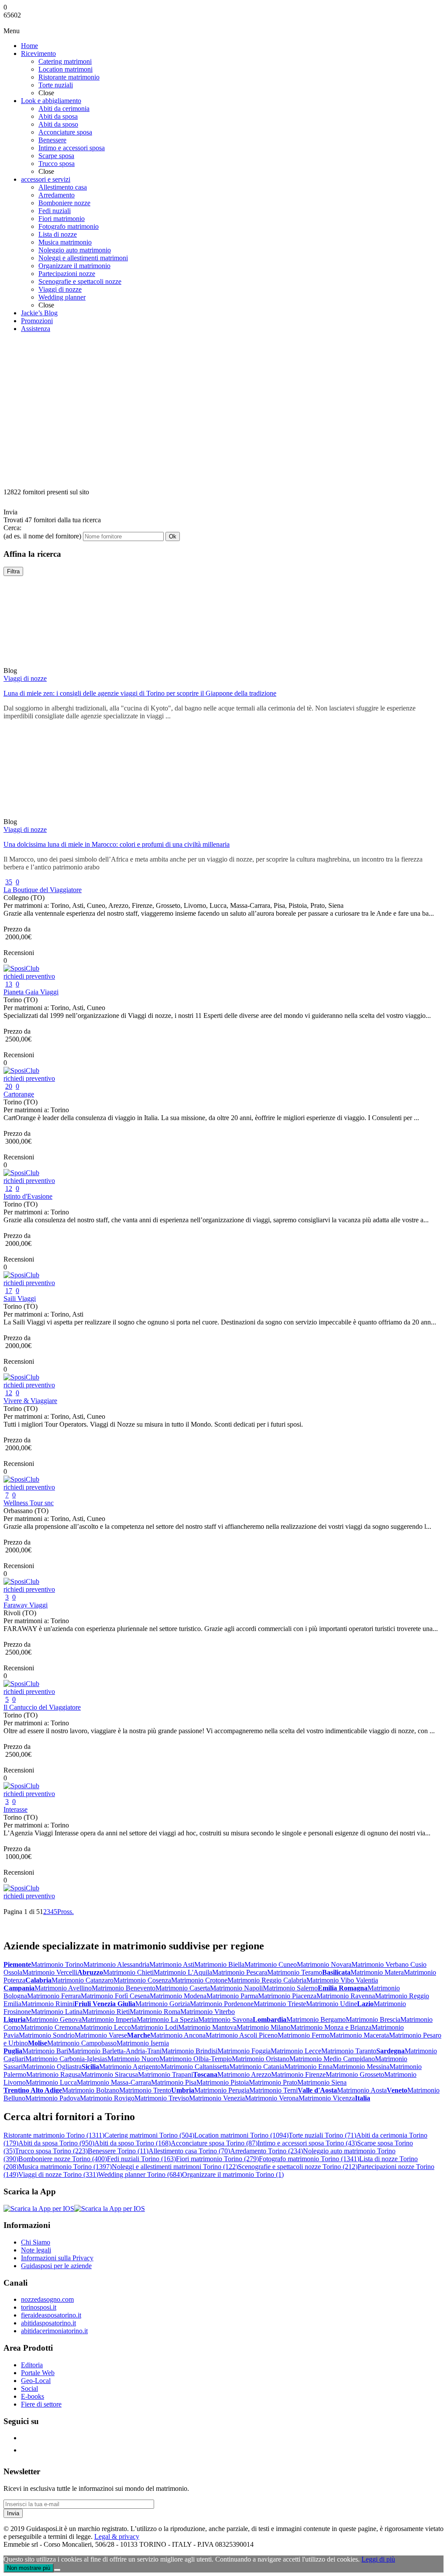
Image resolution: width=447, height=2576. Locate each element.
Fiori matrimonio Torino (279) (217, 2159)
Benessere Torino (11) (118, 2151)
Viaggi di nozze (25, 678)
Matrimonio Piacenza (287, 1996)
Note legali (36, 2250)
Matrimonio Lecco (105, 2027)
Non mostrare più (29, 2568)
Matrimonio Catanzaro (83, 1980)
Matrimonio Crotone (199, 1980)
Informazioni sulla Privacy (57, 2258)
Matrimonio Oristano (261, 2059)
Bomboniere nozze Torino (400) (63, 2159)
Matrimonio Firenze (298, 2074)
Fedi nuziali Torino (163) (141, 2159)
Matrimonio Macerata (359, 2035)
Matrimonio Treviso (162, 2098)
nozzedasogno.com (47, 2299)
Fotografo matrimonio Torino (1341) (309, 2159)
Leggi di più (378, 2559)
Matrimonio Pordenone (222, 2004)
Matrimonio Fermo (304, 2035)
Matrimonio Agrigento (130, 2067)
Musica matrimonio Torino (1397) (65, 2167)
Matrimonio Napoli (236, 1988)
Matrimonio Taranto (349, 2051)
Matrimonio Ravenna (346, 1996)
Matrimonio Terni (273, 2090)
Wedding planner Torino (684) (140, 2174)
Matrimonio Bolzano (91, 2090)
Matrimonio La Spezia (167, 2019)
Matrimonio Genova (54, 2019)
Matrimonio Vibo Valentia (342, 1980)
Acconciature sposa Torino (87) (214, 2143)
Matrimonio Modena (178, 1996)
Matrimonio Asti (172, 1964)
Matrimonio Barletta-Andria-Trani (115, 2051)
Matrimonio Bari (45, 2051)
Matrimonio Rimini (48, 2004)
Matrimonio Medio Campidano (332, 2059)
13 (9, 984)
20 (9, 1086)
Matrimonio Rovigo (107, 2098)
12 (9, 1188)
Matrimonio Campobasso (82, 2043)
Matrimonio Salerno (290, 1988)
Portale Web (38, 2373)
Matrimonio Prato (273, 2082)
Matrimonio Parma (232, 1996)
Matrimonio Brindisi (189, 2051)
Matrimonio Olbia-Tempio (196, 2059)
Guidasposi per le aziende (56, 2266)
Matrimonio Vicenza (327, 2098)
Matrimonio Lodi (155, 2027)
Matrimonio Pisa (174, 2082)
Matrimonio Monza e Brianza (331, 2027)
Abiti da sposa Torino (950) (56, 2143)
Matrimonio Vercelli (50, 1972)
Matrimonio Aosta (362, 2090)
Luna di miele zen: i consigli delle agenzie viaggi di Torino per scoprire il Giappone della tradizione (140, 693)
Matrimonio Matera (377, 1972)
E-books (33, 2396)
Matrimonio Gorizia (163, 2004)
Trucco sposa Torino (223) (51, 2151)
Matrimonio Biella (219, 1964)
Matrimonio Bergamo (316, 2019)
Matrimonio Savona (225, 2019)
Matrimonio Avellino (63, 1988)
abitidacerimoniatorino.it (54, 2331)
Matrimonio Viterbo (208, 2012)
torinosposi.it (39, 2307)
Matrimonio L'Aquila (183, 1972)
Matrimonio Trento (145, 2090)
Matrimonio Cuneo (271, 1964)
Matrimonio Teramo (295, 1972)
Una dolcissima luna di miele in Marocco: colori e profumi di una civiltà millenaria (117, 844)
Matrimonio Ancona (178, 2035)
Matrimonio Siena (322, 2082)
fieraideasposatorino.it (51, 2315)
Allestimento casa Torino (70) (189, 2151)
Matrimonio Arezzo (244, 2074)
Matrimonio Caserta (183, 1988)
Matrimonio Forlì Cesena (115, 1996)
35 (9, 882)
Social (29, 2388)
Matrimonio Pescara (240, 1972)
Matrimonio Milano (263, 2027)
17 (9, 1291)
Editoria (32, 2365)
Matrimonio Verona (272, 2098)
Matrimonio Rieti (106, 2012)
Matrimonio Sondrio (47, 2035)
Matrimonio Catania (257, 2067)
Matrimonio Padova (53, 2098)
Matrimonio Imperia (109, 2019)
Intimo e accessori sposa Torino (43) (307, 2143)
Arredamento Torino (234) (266, 2151)
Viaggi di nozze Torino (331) (58, 2174)
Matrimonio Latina (57, 2012)
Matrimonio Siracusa (109, 2074)
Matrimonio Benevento (124, 1988)
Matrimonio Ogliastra (52, 2067)
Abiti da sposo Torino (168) (132, 2143)
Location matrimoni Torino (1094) (241, 2135)
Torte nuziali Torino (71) (322, 2135)
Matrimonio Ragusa (53, 2074)
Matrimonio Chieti (128, 1972)
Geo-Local (36, 2381)
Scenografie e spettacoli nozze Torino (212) (298, 2167)
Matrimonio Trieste (280, 2004)
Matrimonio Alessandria (116, 1964)
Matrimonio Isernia (143, 2043)
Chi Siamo (36, 2242)
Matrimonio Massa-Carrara (114, 2082)
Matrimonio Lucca (51, 2082)
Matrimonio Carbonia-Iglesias (66, 2059)
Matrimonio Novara (324, 1964)
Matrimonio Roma (155, 2012)
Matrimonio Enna (308, 2067)
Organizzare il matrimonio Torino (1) (233, 2174)
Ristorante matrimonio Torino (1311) (54, 2135)
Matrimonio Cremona (50, 2027)
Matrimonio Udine (332, 2004)
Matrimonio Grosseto (355, 2074)
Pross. (65, 1912)
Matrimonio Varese (101, 2035)
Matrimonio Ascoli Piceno (242, 2035)
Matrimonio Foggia (244, 2051)
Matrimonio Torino (57, 1964)
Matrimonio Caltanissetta (195, 2067)
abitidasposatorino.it (48, 2323)
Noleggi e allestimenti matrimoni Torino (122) (175, 2167)
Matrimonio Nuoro (133, 2059)
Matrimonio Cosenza (142, 1980)
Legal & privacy (117, 2536)
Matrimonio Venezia (217, 2098)
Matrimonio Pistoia (223, 2082)
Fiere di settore (41, 2404)
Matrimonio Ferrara (54, 1996)
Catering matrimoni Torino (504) (149, 2135)
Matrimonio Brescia (373, 2019)
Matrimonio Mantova (207, 2027)
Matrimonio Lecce (296, 2051)
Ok (173, 536)
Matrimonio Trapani (165, 2074)
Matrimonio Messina (361, 2067)
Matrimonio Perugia (222, 2090)
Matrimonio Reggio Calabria (267, 1980)
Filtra (13, 571)
